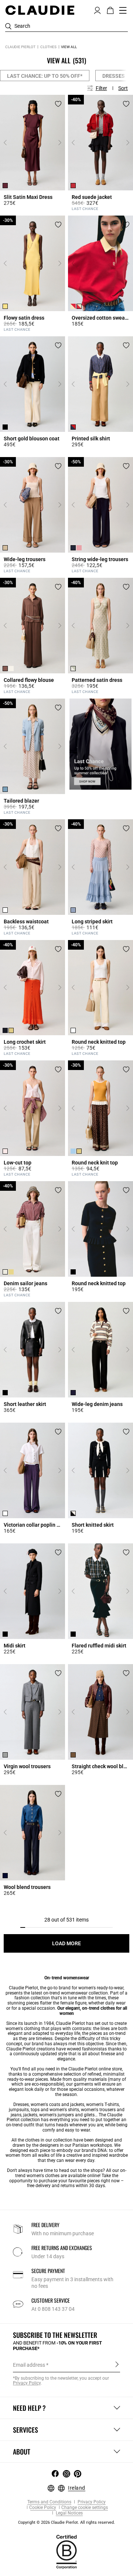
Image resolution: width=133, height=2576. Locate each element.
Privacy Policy (91, 2502)
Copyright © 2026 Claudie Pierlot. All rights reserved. (66, 2522)
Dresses (114, 76)
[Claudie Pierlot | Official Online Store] (40, 10)
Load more (66, 1943)
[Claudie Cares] (66, 2552)
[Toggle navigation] (123, 10)
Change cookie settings (85, 2508)
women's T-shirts (103, 2105)
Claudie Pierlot (20, 47)
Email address (29, 2365)
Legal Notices (69, 2513)
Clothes (48, 47)
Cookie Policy (43, 2508)
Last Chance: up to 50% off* (45, 76)
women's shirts (64, 2110)
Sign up (117, 2365)
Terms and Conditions (49, 2502)
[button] (97, 10)
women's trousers (98, 2110)
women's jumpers (57, 2115)
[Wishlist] (58, 104)
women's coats (45, 2105)
